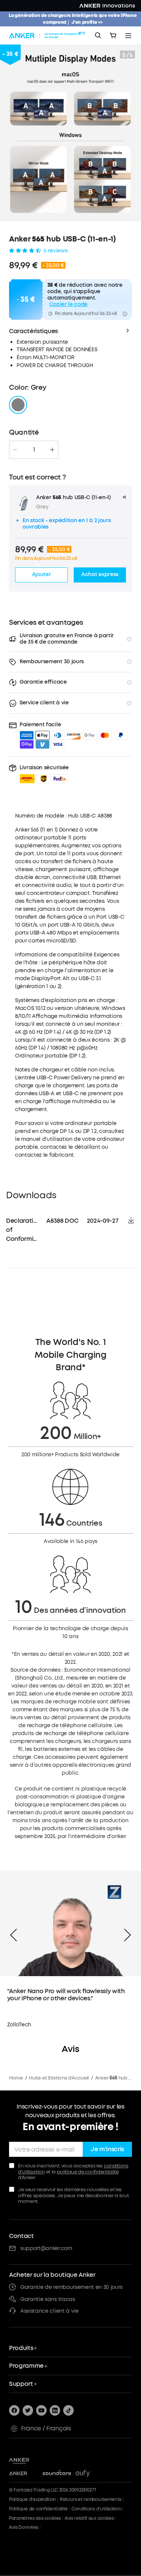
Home (16, 2078)
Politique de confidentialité (38, 2509)
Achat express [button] (100, 574)
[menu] (128, 35)
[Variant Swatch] (18, 405)
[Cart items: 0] (113, 35)
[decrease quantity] (15, 450)
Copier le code (69, 305)
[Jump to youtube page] (41, 2410)
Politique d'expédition (33, 2499)
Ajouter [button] (42, 574)
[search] (98, 35)
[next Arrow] (127, 1935)
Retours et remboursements (91, 2499)
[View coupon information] (125, 314)
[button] (44, 774)
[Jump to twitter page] (28, 2410)
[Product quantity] (34, 450)
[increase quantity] (52, 450)
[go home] (48, 35)
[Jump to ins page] (55, 2410)
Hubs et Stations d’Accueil (59, 2078)
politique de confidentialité (88, 2172)
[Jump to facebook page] (14, 2410)
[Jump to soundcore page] (57, 2474)
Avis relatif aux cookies (89, 2518)
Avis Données (24, 2527)
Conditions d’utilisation (96, 2509)
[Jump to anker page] (31, 2460)
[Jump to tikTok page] (68, 2410)
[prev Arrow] (14, 1935)
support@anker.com (46, 2248)
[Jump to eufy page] (90, 2474)
